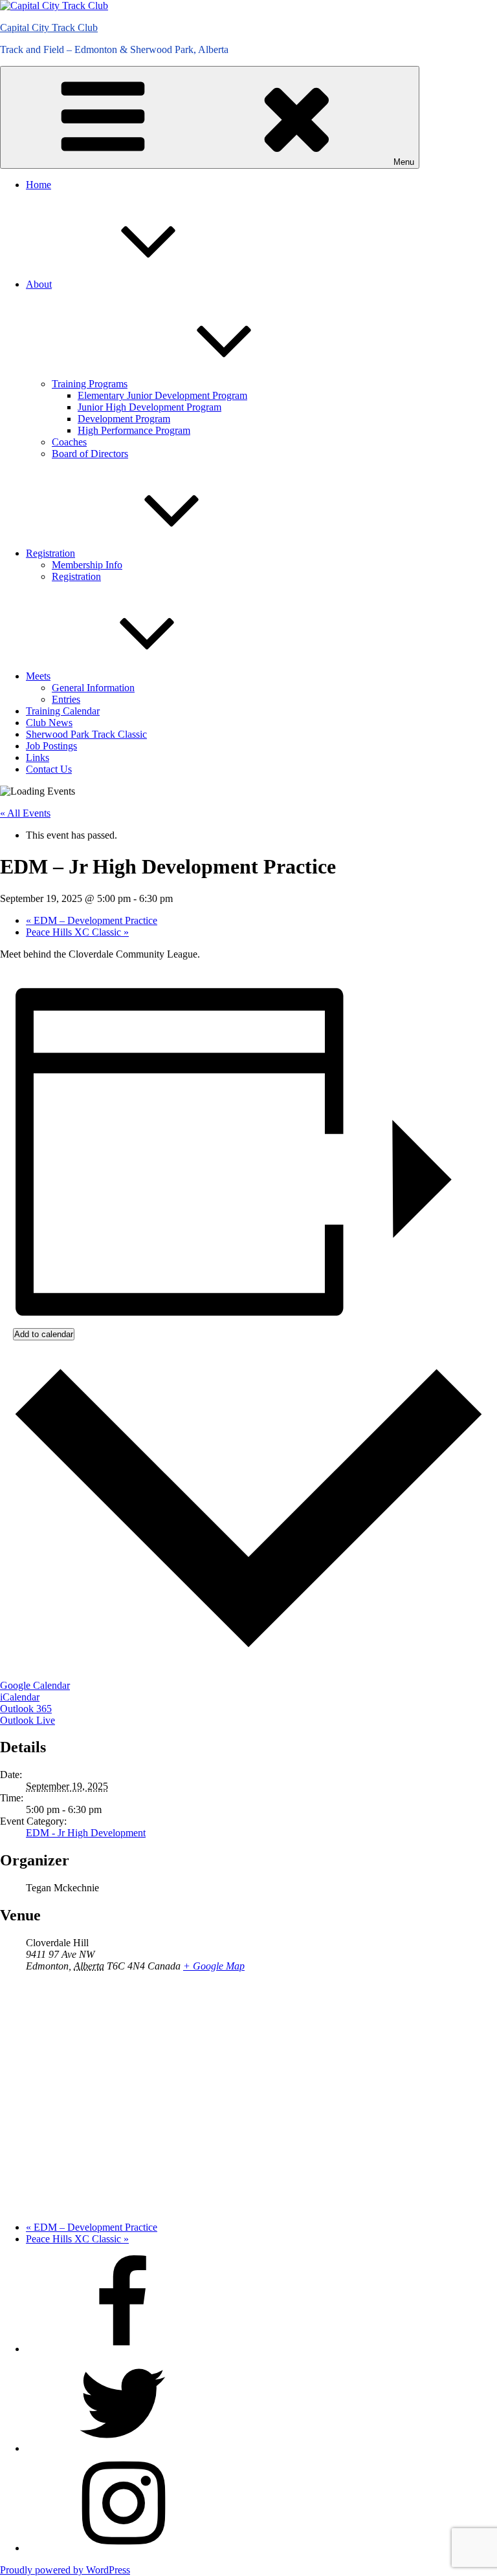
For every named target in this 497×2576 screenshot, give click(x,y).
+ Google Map (214, 1966)
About (39, 284)
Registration (50, 553)
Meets (38, 676)
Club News (49, 723)
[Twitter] (123, 2448)
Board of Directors (90, 454)
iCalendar (20, 1697)
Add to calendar (44, 1334)
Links (38, 757)
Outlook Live (28, 1720)
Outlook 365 (26, 1709)
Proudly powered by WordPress (65, 2570)
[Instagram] (123, 2548)
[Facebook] (123, 2349)
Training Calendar (63, 711)
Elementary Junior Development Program (162, 395)
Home (39, 185)
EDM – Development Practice (92, 920)
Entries (66, 699)
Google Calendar (35, 1685)
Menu (404, 162)
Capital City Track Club (49, 27)
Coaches (69, 442)
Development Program (124, 419)
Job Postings (51, 746)
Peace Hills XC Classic (77, 932)
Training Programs (90, 384)
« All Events (25, 813)
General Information (93, 688)
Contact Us (49, 769)
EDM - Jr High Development (86, 1833)
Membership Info (87, 565)
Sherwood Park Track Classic (86, 734)
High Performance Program (134, 430)
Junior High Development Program (149, 407)
